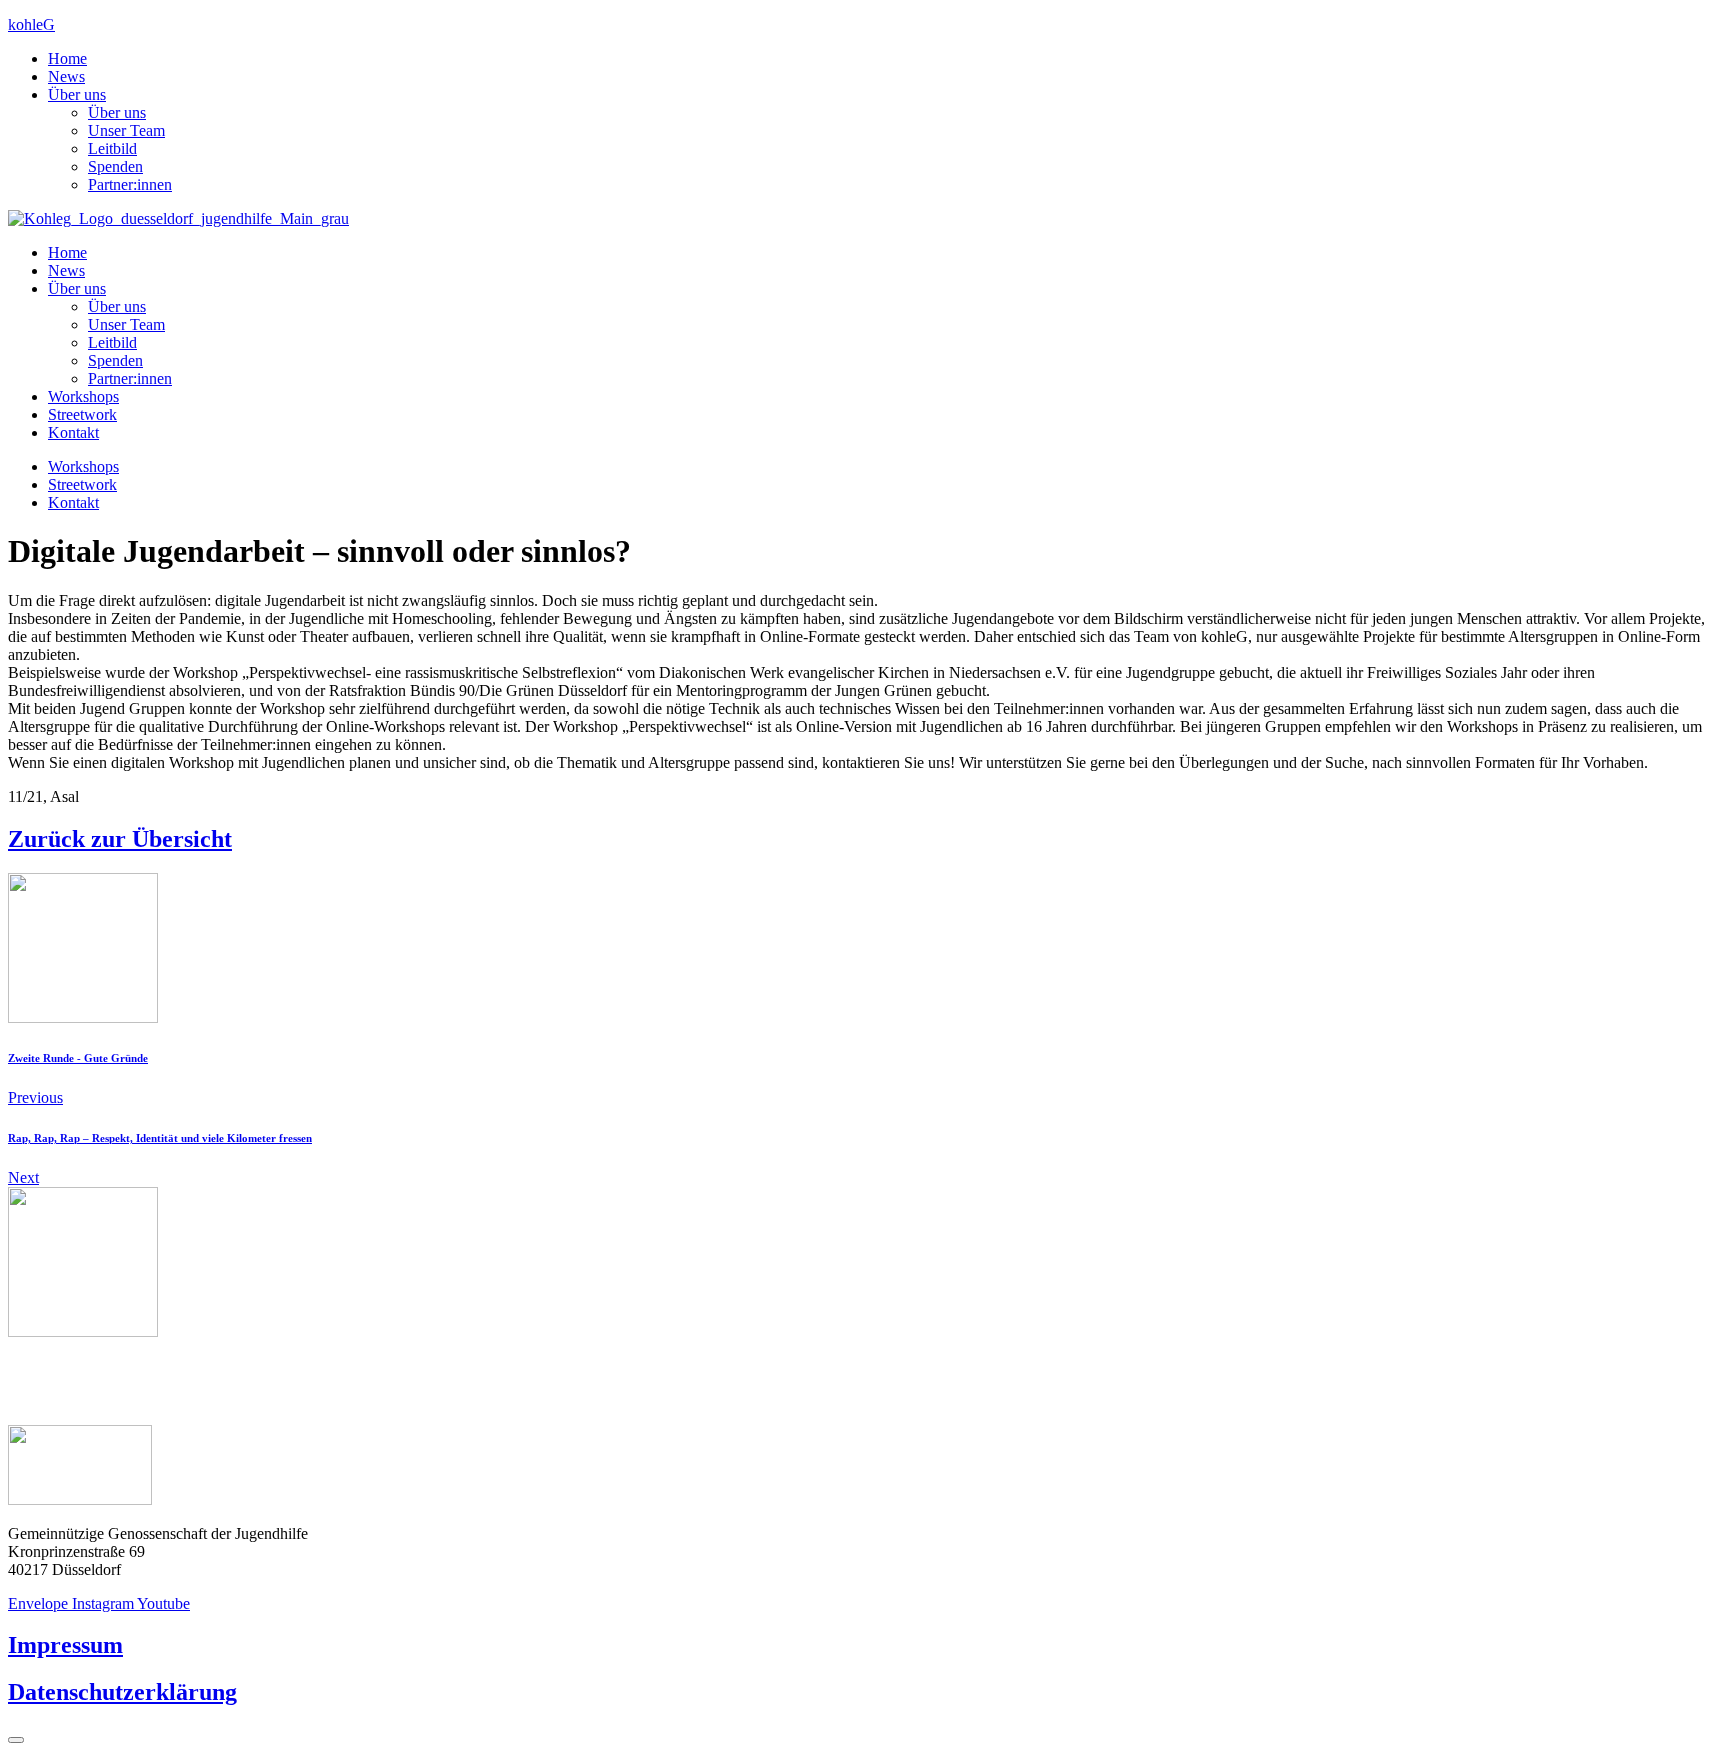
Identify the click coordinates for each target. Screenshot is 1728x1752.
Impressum (65, 1645)
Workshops (83, 396)
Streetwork (82, 414)
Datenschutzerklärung (122, 1692)
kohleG (31, 24)
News (66, 76)
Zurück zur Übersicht (120, 839)
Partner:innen (130, 184)
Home (67, 58)
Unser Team (126, 130)
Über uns (77, 94)
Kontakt (73, 432)
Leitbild (112, 148)
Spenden (115, 166)
